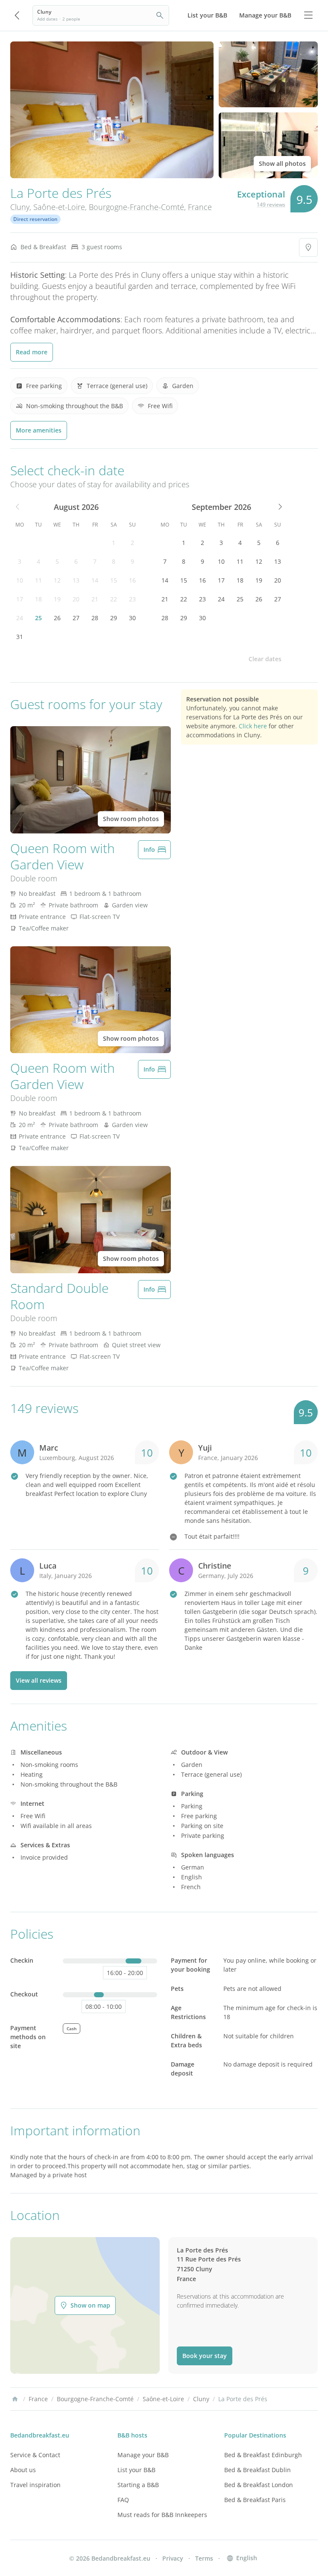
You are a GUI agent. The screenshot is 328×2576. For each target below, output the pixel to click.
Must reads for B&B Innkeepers (162, 2515)
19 (57, 599)
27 (76, 618)
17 (20, 599)
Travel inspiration (35, 2485)
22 (114, 599)
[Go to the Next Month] (279, 507)
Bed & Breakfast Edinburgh (263, 2455)
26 (57, 618)
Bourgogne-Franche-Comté (136, 207)
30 (132, 618)
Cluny (20, 207)
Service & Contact (35, 2455)
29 (114, 618)
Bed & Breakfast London (259, 2485)
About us (23, 2470)
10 (20, 580)
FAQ (123, 2500)
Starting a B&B (138, 2485)
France (200, 207)
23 (132, 599)
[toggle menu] (308, 15)
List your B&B (136, 2470)
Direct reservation (35, 219)
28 (95, 618)
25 (38, 618)
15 (114, 580)
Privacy (173, 2558)
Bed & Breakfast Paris (255, 2500)
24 (20, 618)
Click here (253, 726)
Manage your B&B (143, 2455)
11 (38, 580)
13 (76, 580)
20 (76, 599)
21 (95, 599)
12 (57, 580)
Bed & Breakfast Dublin (258, 2470)
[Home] (15, 2399)
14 (95, 580)
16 (132, 580)
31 (20, 637)
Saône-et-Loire (59, 207)
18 (38, 599)
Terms (204, 2558)
